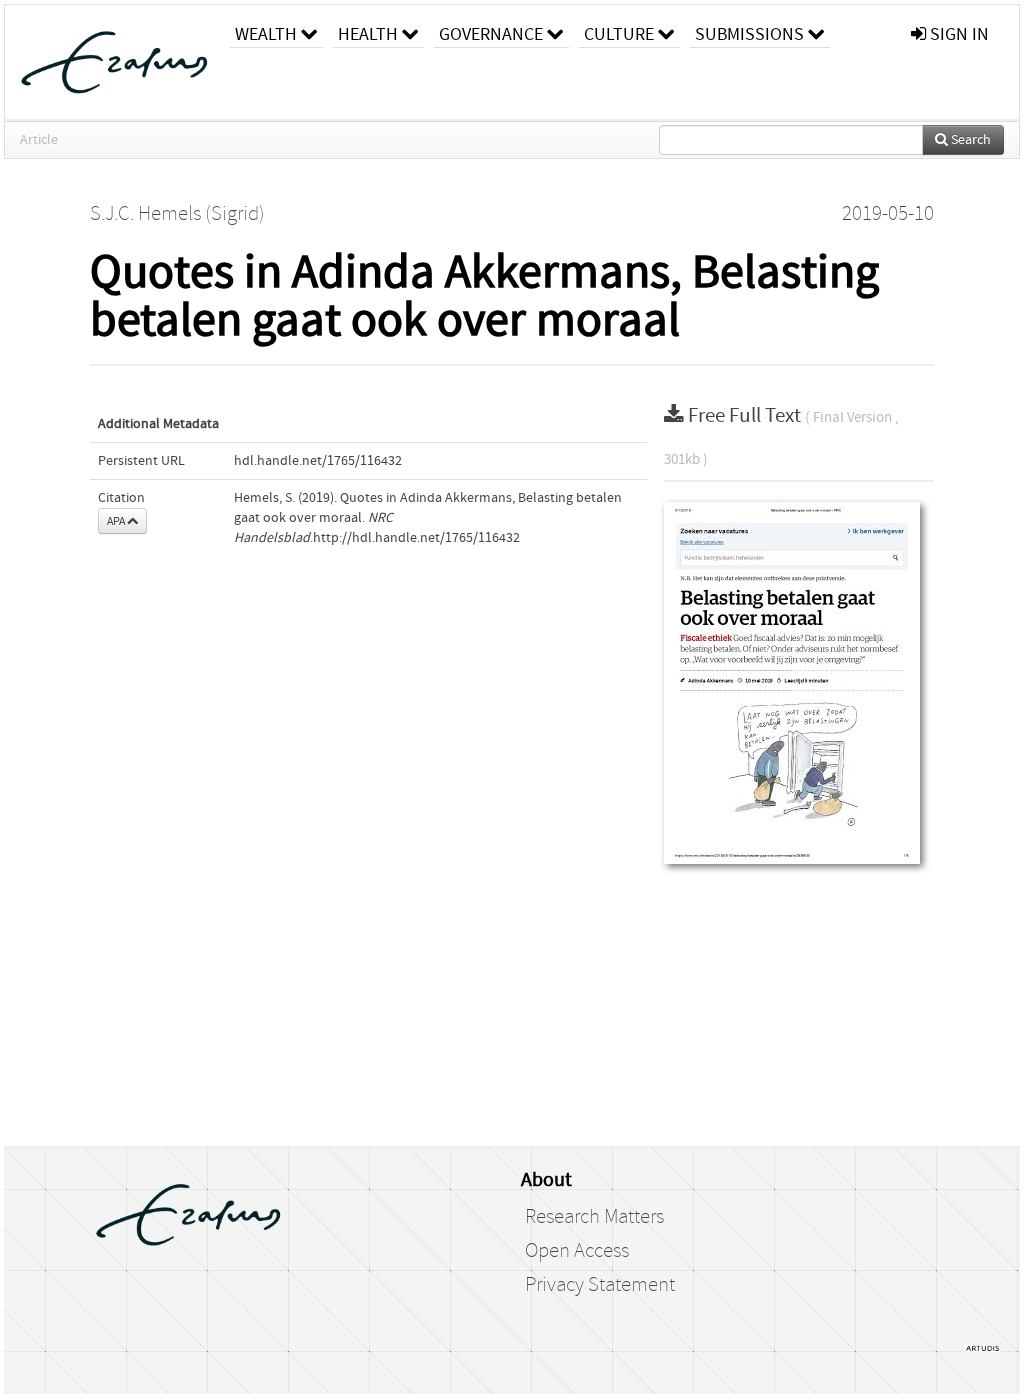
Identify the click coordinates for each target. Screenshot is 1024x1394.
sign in (957, 34)
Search (969, 140)
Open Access (577, 1251)
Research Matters (594, 1217)
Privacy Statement (600, 1285)
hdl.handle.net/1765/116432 (318, 461)
